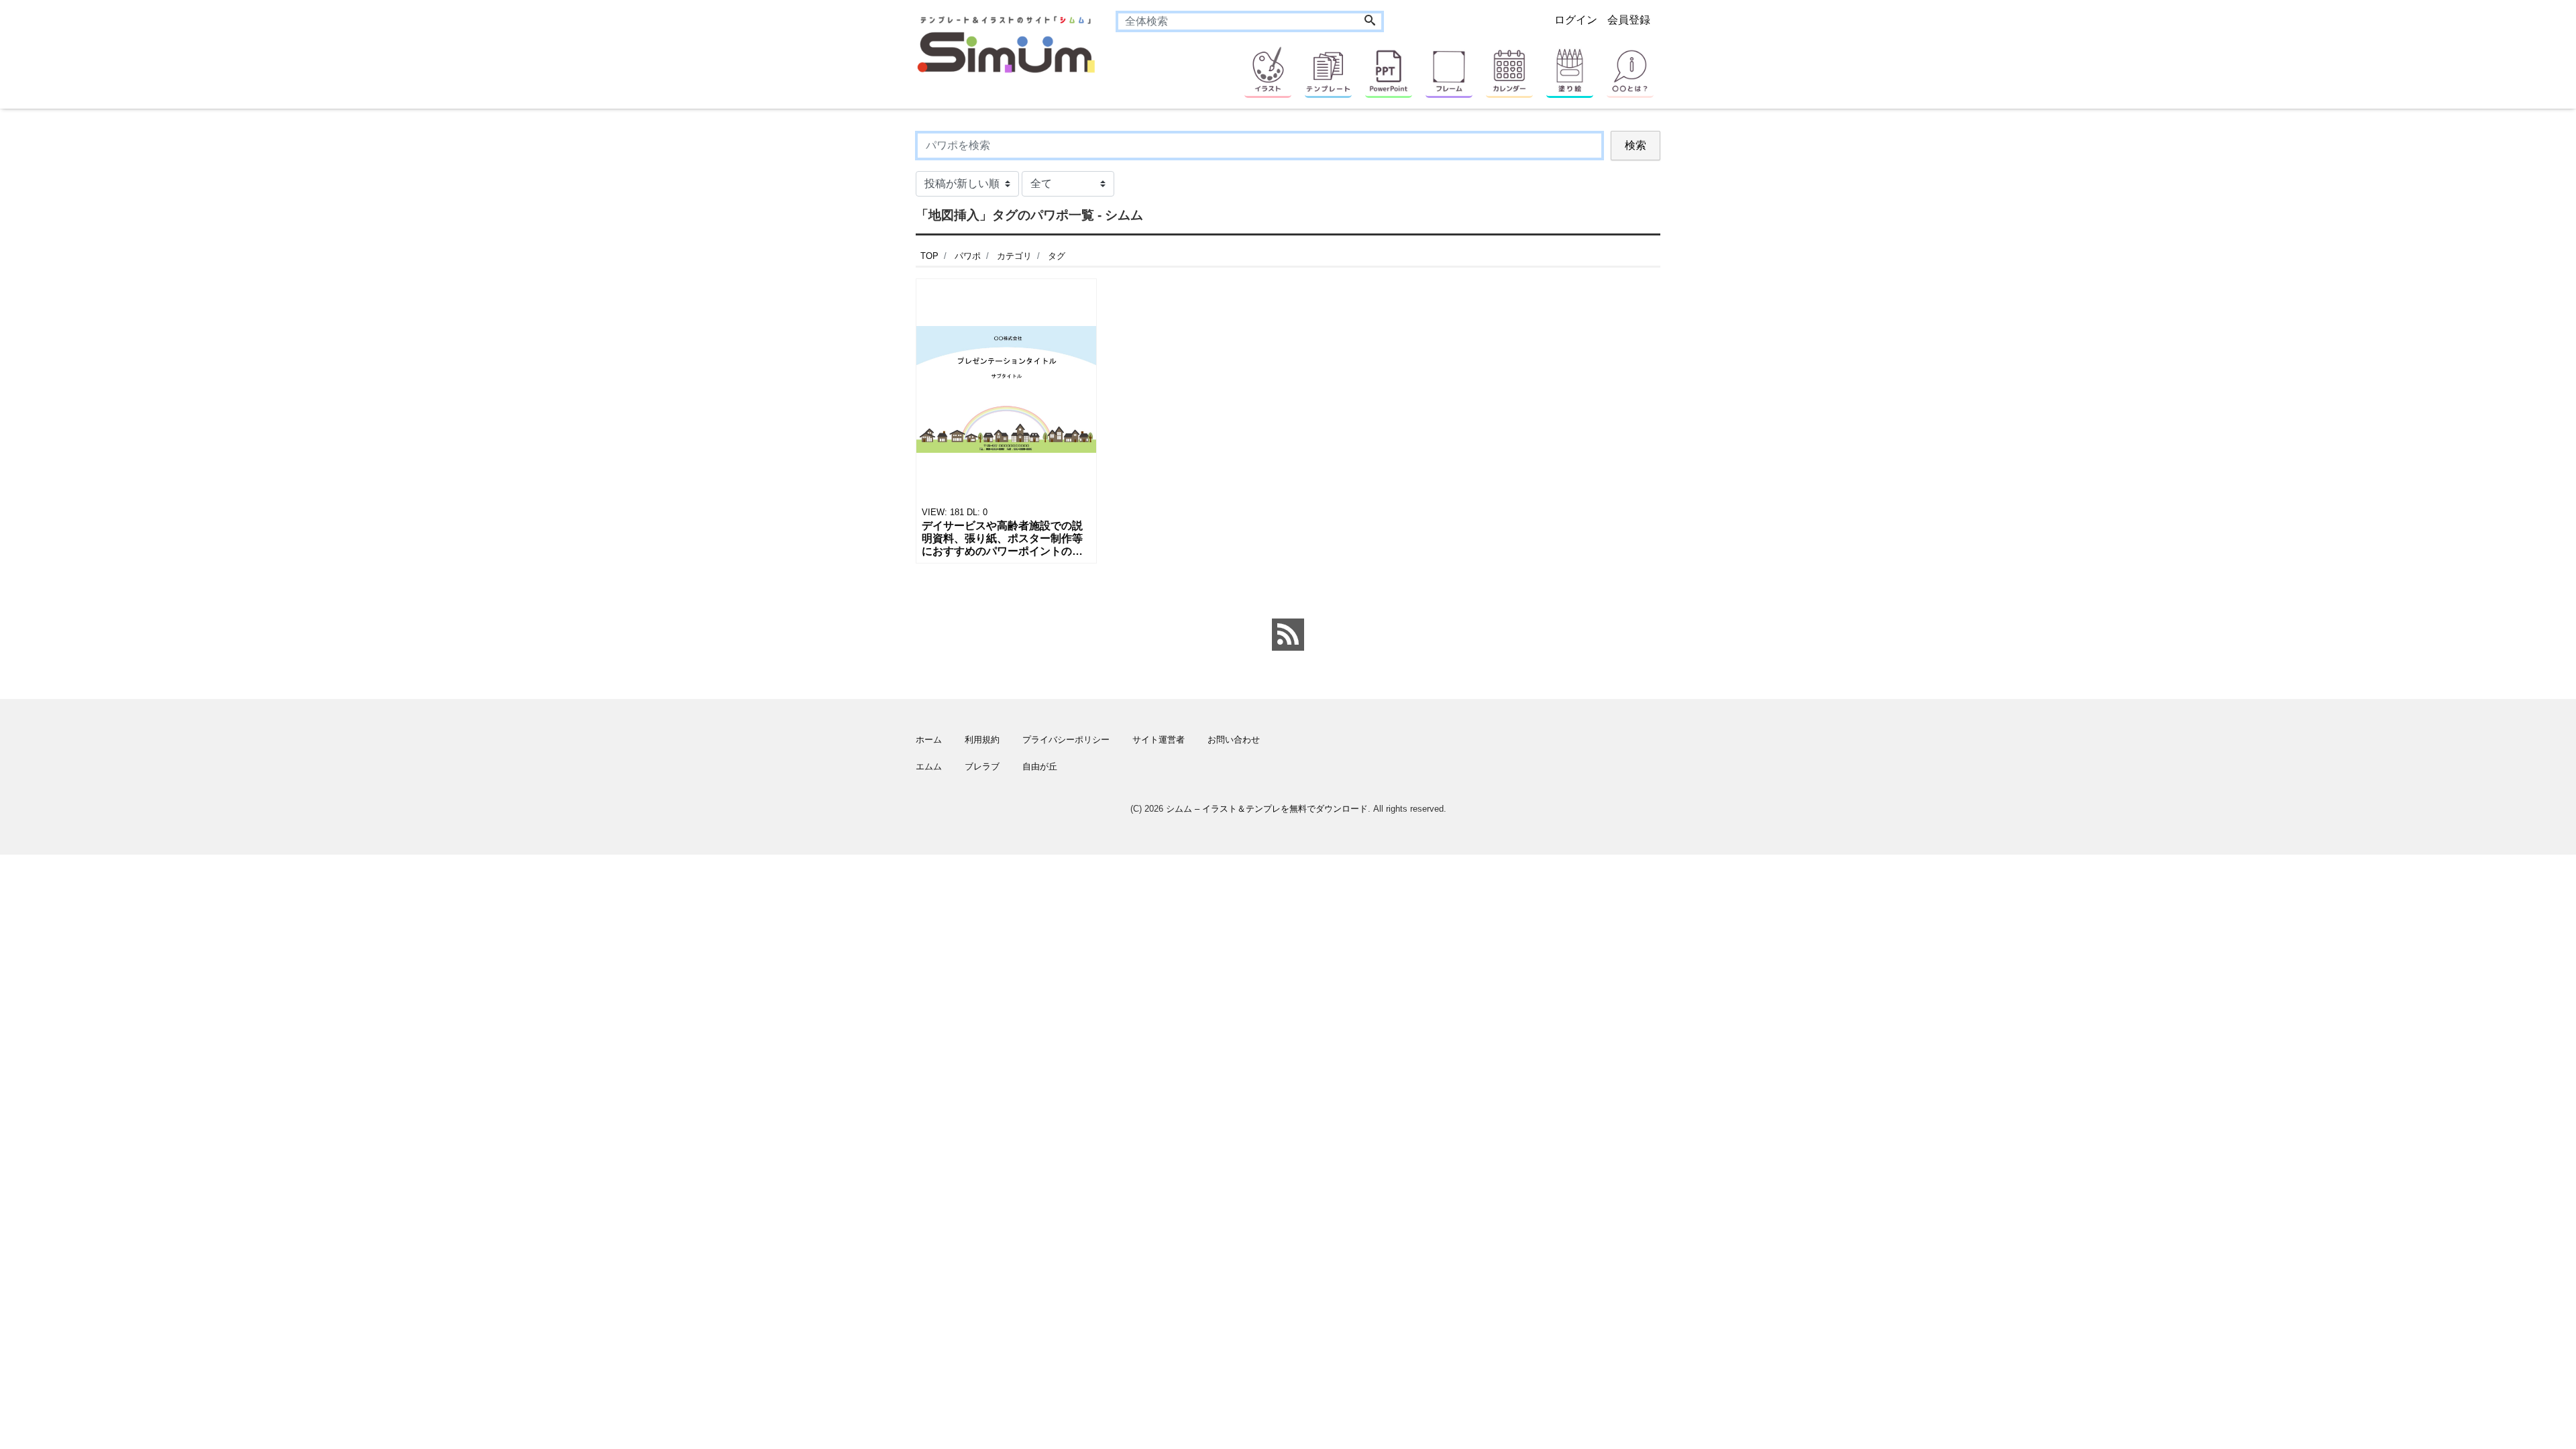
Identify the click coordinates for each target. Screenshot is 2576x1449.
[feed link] (1288, 635)
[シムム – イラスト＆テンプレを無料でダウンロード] (1006, 43)
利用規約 (982, 740)
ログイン (1576, 20)
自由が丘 (1040, 766)
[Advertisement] (852, 533)
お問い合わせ (1234, 740)
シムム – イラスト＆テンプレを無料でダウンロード (1267, 809)
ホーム (929, 740)
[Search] (1370, 21)
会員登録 (1629, 20)
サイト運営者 (1159, 740)
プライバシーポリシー (1066, 740)
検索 (1635, 145)
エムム (929, 766)
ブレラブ (982, 766)
